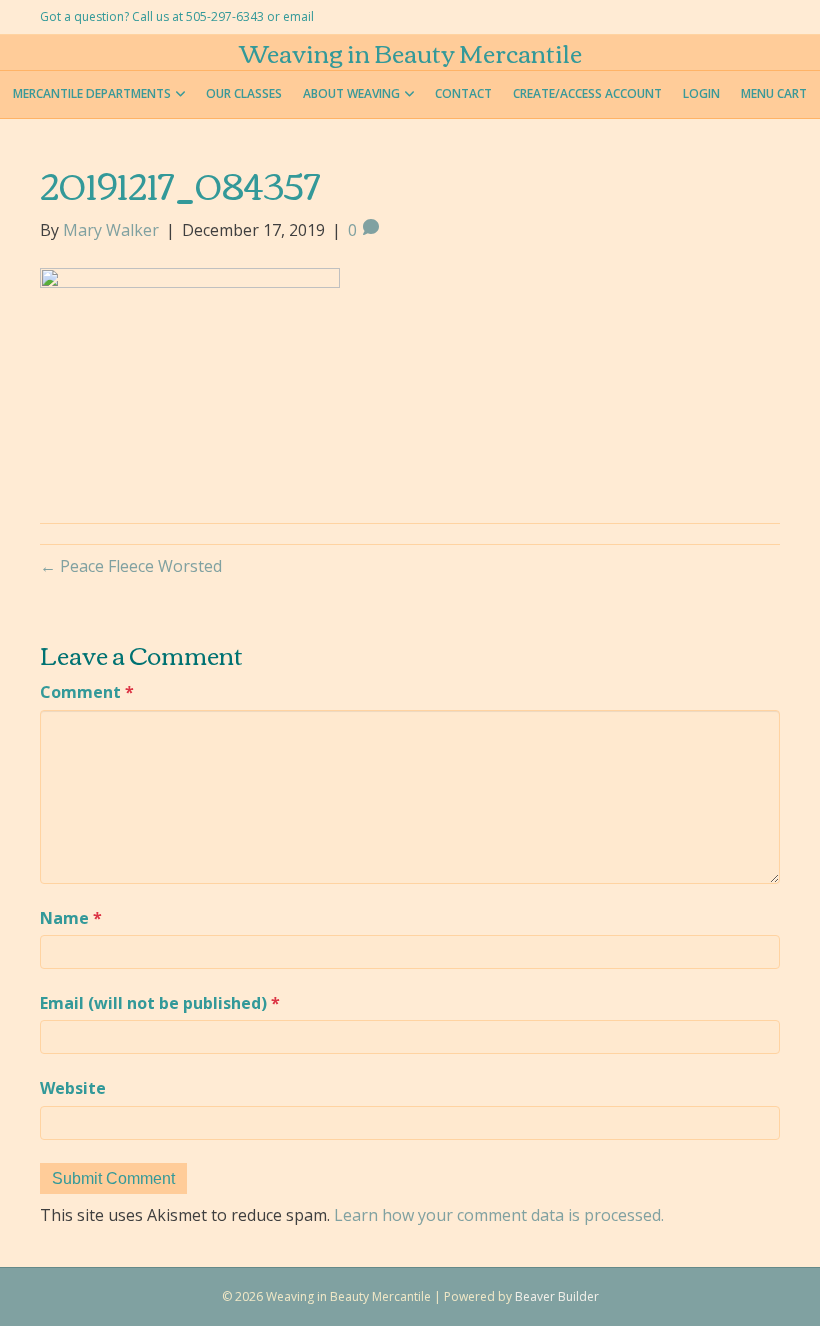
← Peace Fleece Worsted (131, 566)
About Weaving (351, 93)
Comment (87, 692)
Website (73, 1088)
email (298, 16)
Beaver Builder (557, 1296)
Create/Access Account (587, 93)
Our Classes (244, 93)
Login (701, 93)
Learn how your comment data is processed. (499, 1215)
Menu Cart (774, 93)
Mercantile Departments (92, 93)
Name (71, 918)
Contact (463, 93)
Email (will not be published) (160, 1003)
